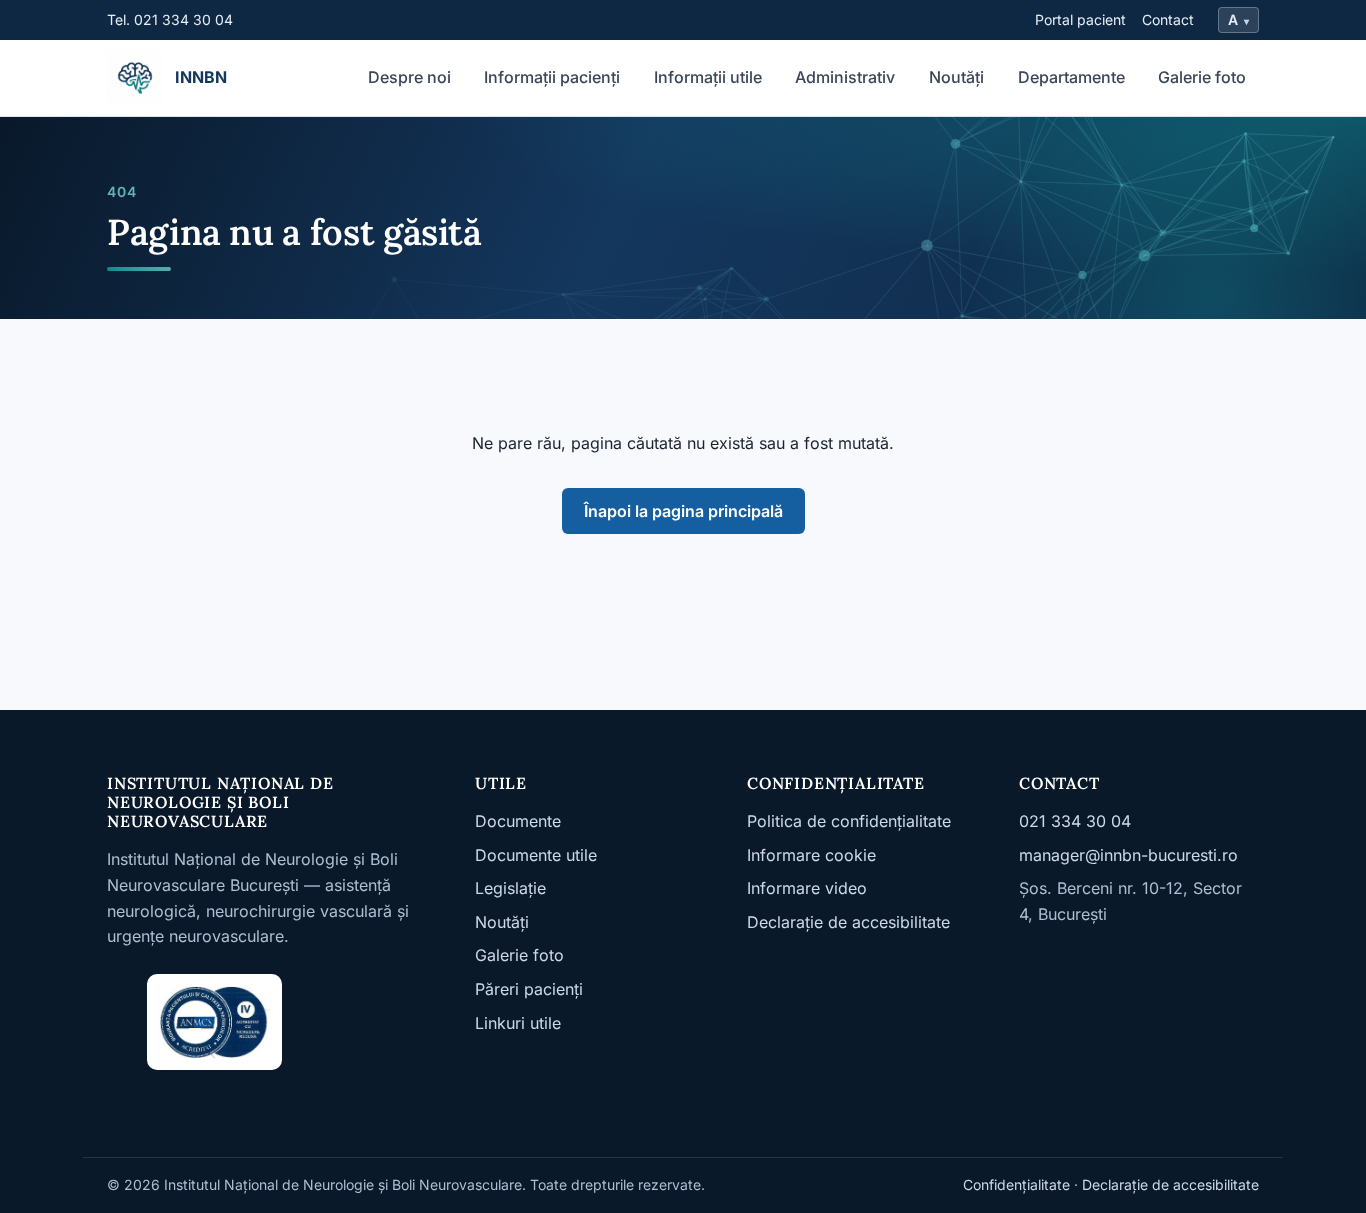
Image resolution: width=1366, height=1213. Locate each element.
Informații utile (708, 77)
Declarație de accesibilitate (848, 922)
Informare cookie (811, 855)
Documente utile (536, 855)
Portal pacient (1080, 19)
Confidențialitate (1016, 1184)
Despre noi (409, 77)
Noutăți (956, 77)
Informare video (807, 888)
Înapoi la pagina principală (683, 511)
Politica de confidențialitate (849, 821)
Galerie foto (1202, 77)
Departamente (1071, 77)
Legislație (510, 888)
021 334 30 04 (1075, 821)
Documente (518, 821)
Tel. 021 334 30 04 (170, 19)
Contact (1168, 19)
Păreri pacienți (529, 989)
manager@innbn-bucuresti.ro (1128, 855)
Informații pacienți (552, 77)
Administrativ (845, 77)
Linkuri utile (518, 1023)
